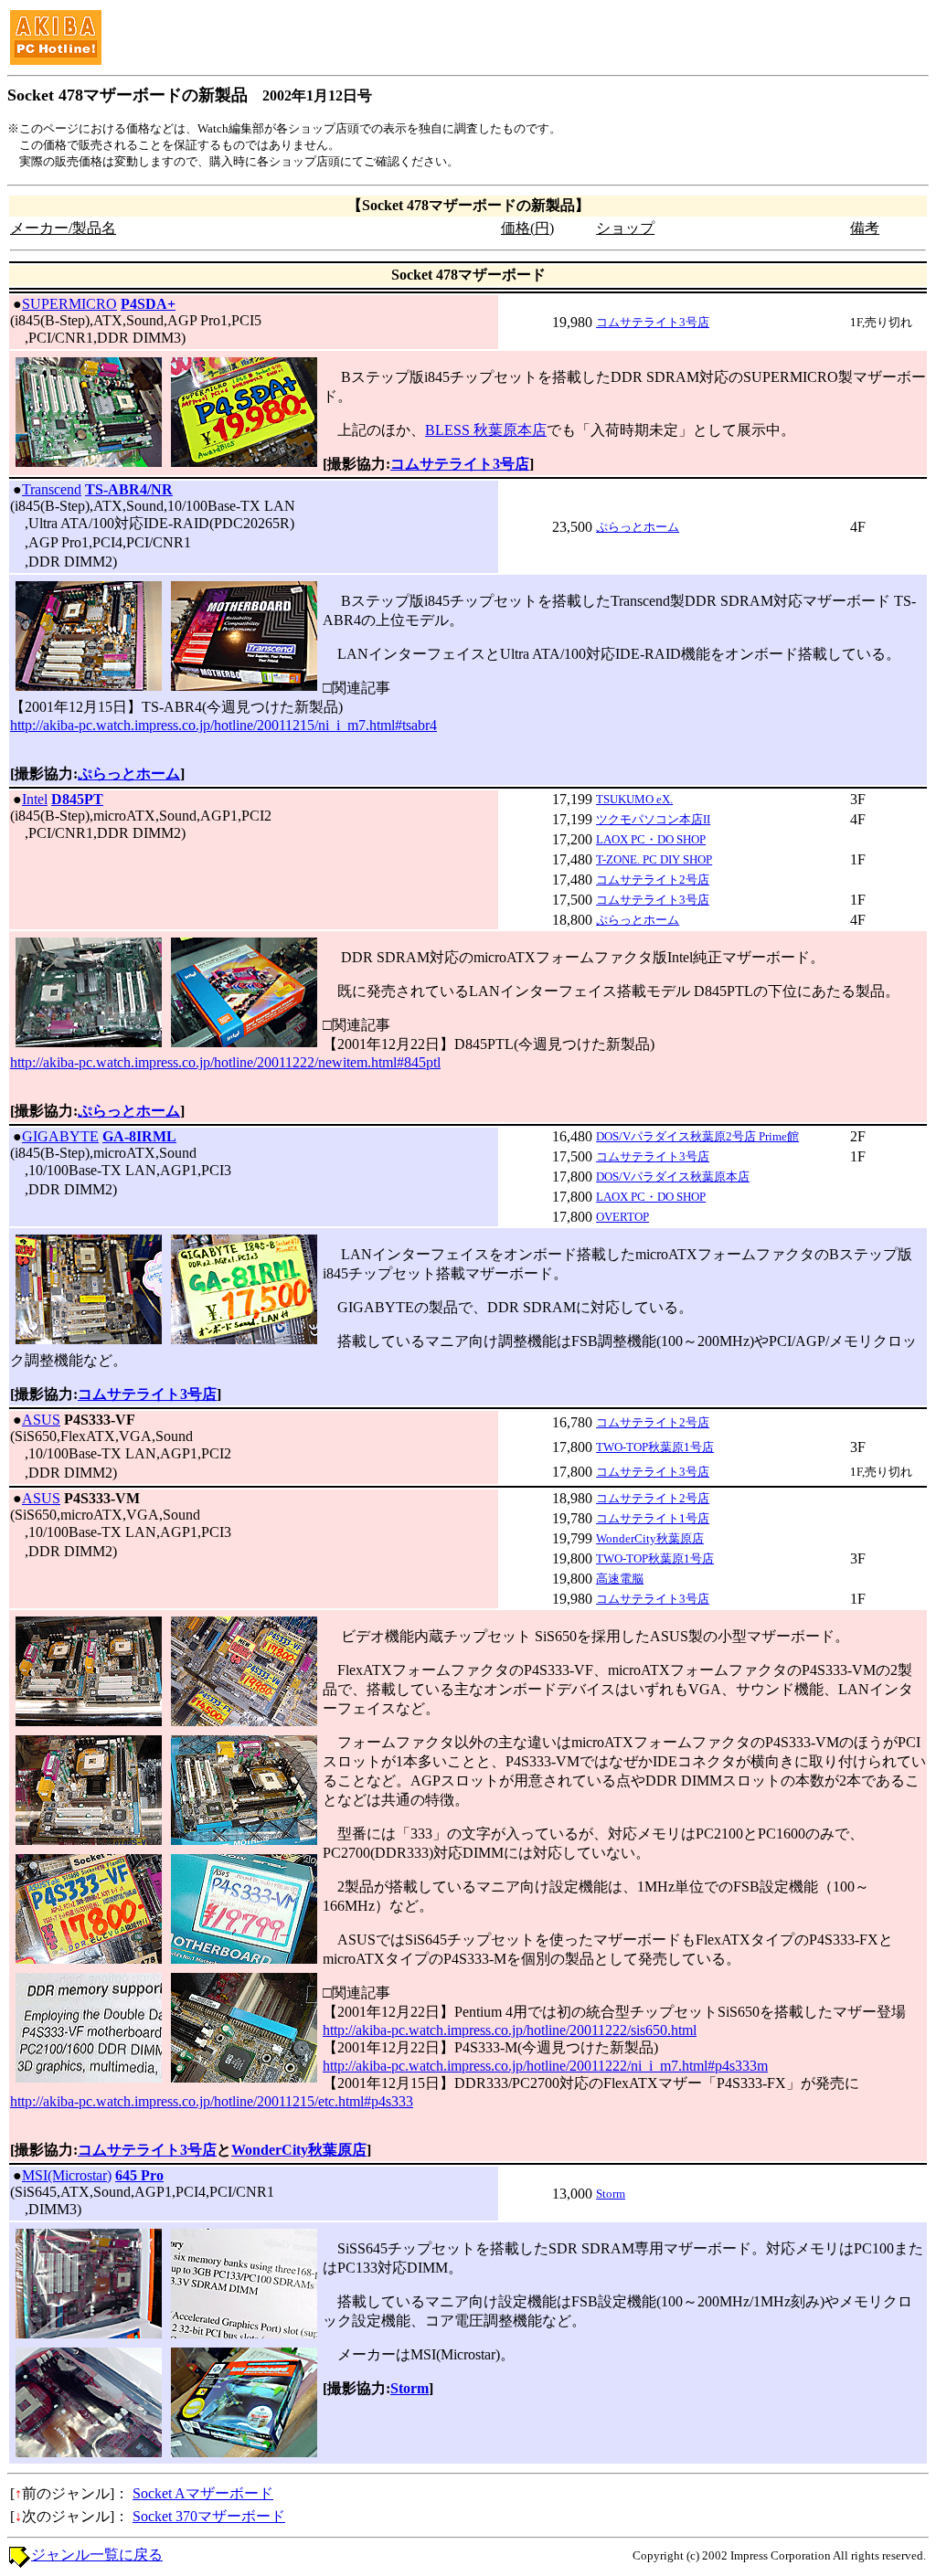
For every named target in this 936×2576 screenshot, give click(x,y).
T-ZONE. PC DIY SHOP (654, 859)
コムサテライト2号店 (653, 880)
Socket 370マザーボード (209, 2516)
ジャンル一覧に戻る (97, 2555)
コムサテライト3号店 (653, 322)
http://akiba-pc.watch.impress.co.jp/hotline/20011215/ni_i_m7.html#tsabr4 (223, 725)
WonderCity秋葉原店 (650, 1538)
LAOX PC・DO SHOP (651, 839)
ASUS (41, 1420)
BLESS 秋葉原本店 (486, 430)
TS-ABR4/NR (129, 489)
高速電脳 (620, 1579)
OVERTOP (622, 1217)
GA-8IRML (139, 1136)
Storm (611, 2194)
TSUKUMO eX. (634, 799)
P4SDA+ (148, 304)
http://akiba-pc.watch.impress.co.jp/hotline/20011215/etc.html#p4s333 (212, 2101)
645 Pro (139, 2175)
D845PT (77, 799)
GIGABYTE (60, 1136)
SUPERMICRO (69, 304)
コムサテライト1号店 (653, 1518)
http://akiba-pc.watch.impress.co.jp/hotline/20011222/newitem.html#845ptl (225, 1062)
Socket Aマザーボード (203, 2493)
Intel (35, 799)
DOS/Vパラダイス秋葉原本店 (673, 1177)
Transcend (52, 489)
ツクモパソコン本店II (653, 819)
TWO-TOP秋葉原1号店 (655, 1447)
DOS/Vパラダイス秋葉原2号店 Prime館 (697, 1136)
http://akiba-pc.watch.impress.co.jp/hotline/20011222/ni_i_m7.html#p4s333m (545, 2066)
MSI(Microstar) (67, 2175)
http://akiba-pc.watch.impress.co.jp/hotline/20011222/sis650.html (510, 2030)
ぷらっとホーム (638, 527)
